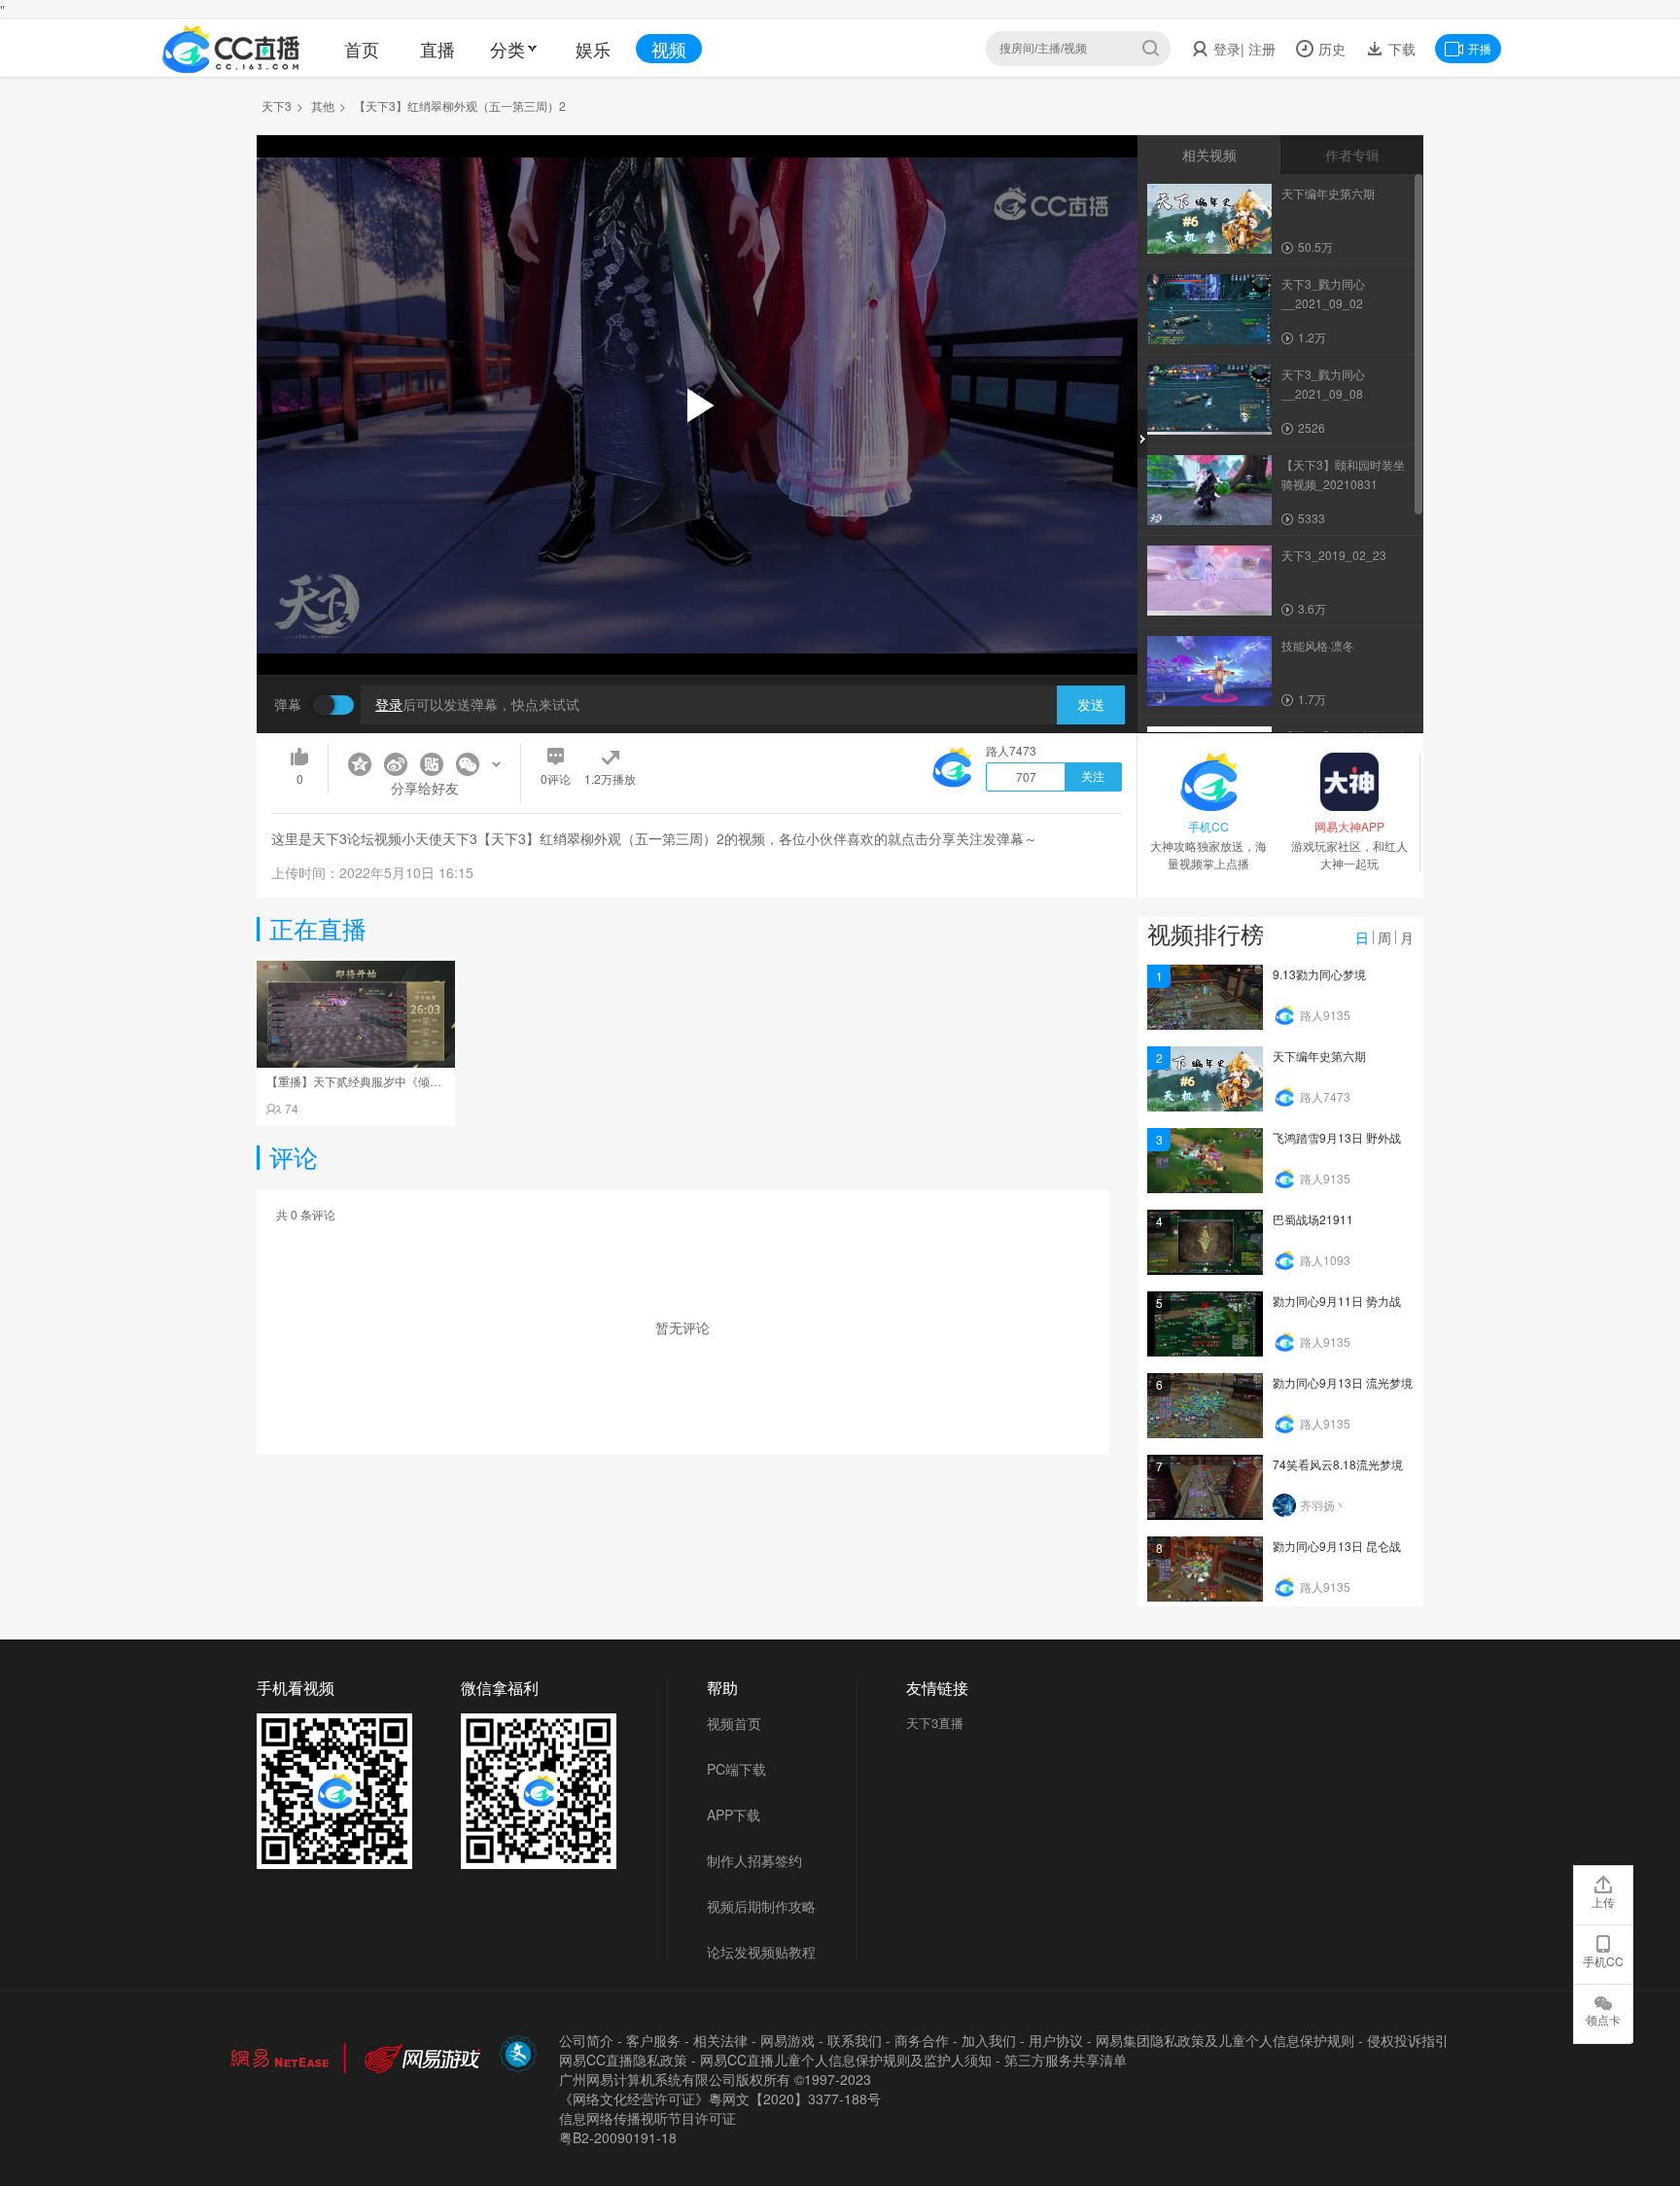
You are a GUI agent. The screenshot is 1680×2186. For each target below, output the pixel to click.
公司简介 (586, 2040)
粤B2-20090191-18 (618, 2137)
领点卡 (1603, 2019)
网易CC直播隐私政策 (623, 2060)
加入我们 (989, 2040)
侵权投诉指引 (1408, 2040)
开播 (1480, 48)
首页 (362, 49)
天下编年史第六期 (1319, 1056)
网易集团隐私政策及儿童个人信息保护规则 (1225, 2040)
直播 (437, 49)
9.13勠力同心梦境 (1319, 974)
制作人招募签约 (754, 1860)
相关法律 (720, 2040)
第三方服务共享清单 (1066, 2060)
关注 (1093, 777)
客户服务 (653, 2040)
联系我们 (855, 2040)
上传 (1603, 1902)
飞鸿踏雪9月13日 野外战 (1337, 1137)
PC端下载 (736, 1769)
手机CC (1603, 1961)
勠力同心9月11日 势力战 (1337, 1301)
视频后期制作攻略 (761, 1906)
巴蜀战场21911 (1313, 1219)
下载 (1400, 49)
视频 (669, 49)
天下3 (277, 106)
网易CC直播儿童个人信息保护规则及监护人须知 (846, 2060)
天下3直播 (935, 1723)
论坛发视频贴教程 (761, 1952)
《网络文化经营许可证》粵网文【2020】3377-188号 (720, 2098)
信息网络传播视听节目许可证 (647, 2118)
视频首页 (734, 1723)
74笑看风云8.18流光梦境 (1338, 1464)
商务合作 (922, 2040)
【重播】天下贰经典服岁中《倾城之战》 (371, 1081)
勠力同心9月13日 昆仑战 (1337, 1546)
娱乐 (593, 49)
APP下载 (734, 1815)
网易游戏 (787, 2040)
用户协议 (1056, 2040)
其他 (323, 106)
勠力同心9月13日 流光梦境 (1343, 1382)
